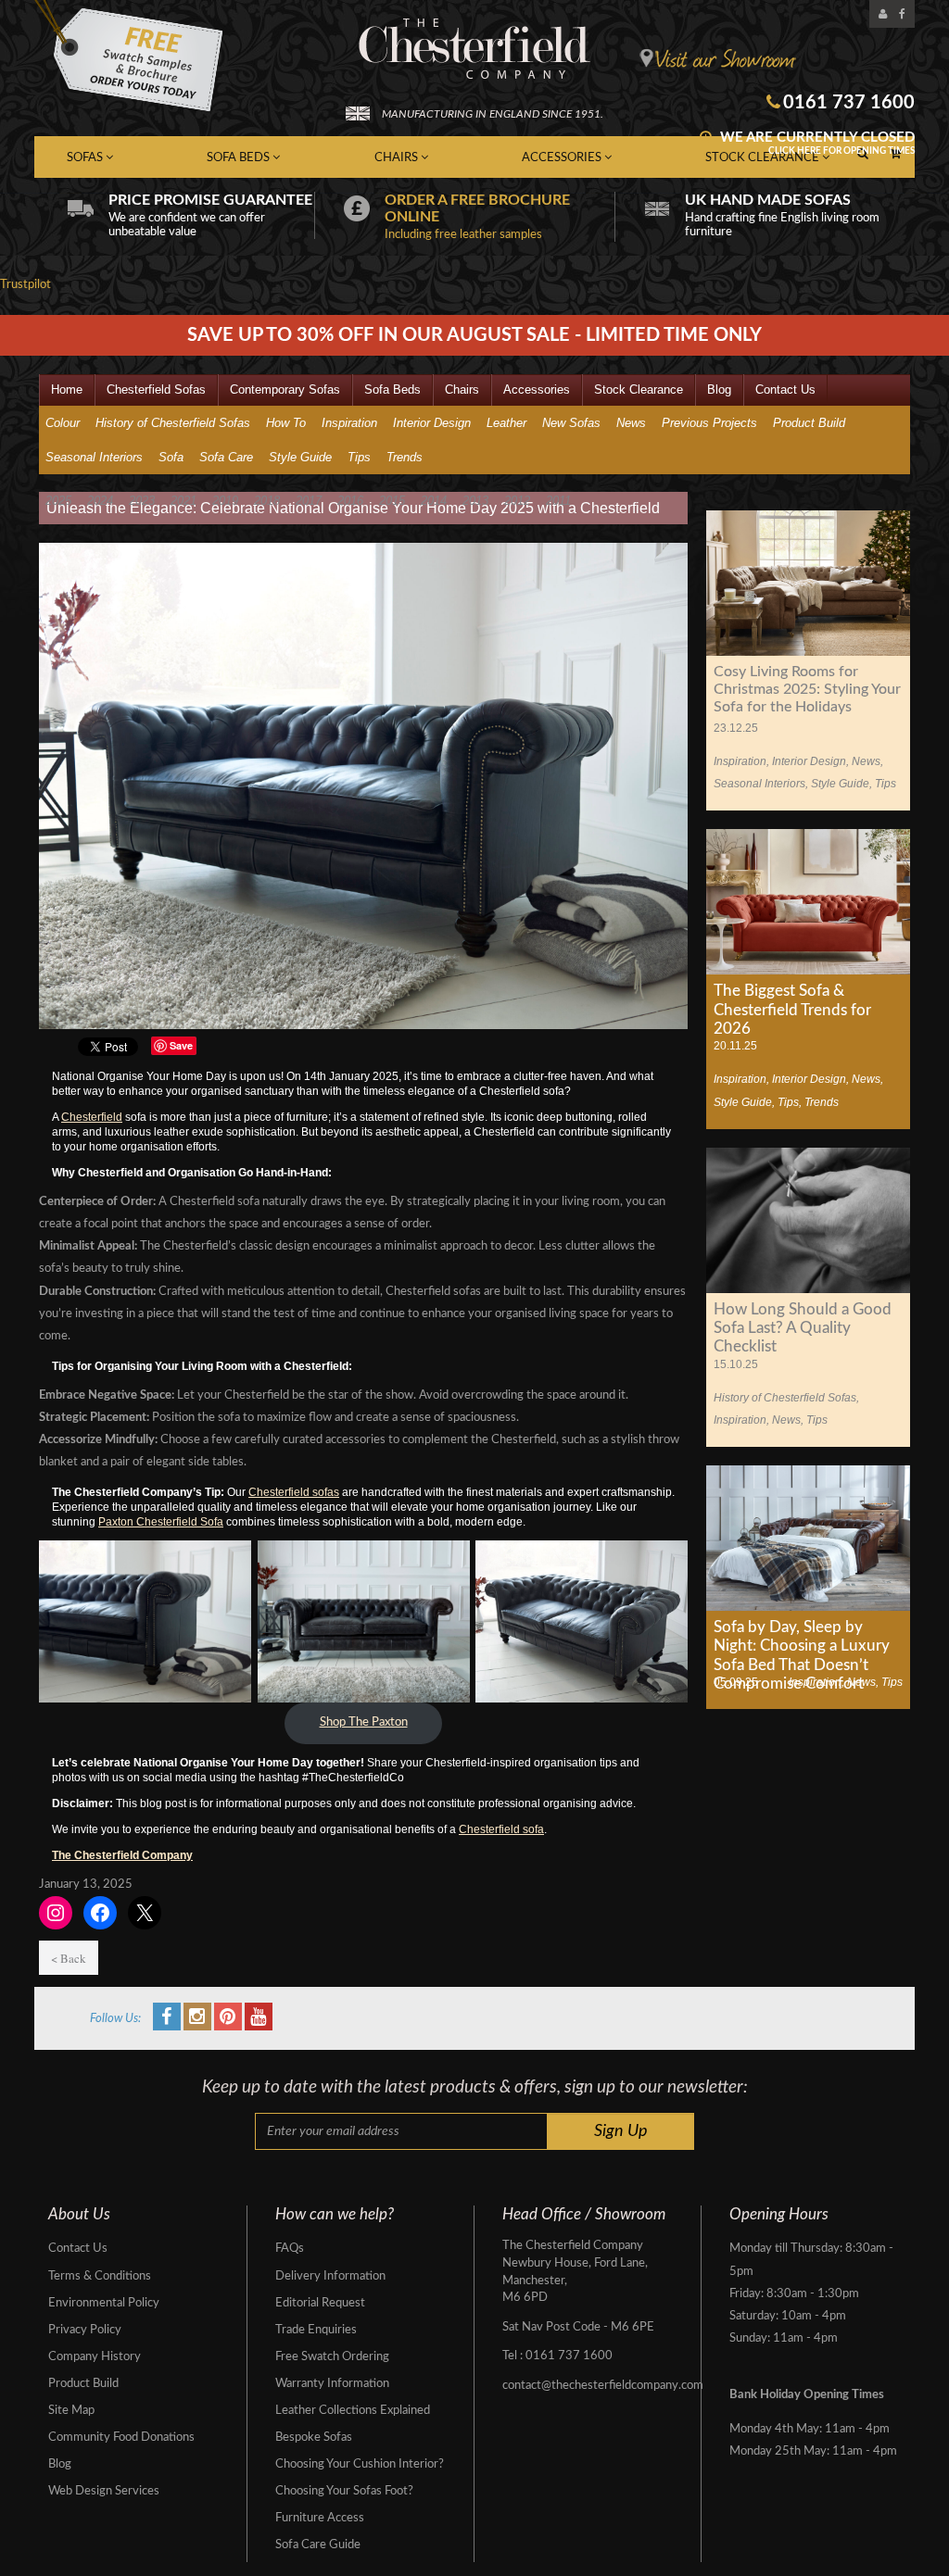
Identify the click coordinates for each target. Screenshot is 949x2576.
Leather (506, 423)
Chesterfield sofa (501, 1829)
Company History (95, 2357)
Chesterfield (92, 1117)
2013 (475, 501)
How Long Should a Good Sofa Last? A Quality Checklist (803, 1328)
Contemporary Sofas (285, 390)
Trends (405, 457)
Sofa (171, 457)
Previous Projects (709, 423)
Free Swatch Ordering (332, 2357)
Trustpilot (25, 285)
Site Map (71, 2411)
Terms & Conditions (100, 2276)
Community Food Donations (121, 2438)
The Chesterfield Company (122, 1855)
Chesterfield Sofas (156, 390)
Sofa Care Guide (318, 2545)
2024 (100, 501)
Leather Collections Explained (353, 2411)
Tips (359, 457)
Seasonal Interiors (94, 457)
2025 (58, 501)
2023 (142, 501)
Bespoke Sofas (314, 2438)
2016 (350, 501)
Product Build (809, 423)
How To (286, 423)
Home (67, 390)
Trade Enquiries (316, 2330)
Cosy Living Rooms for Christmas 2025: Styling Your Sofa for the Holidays (807, 689)
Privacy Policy (85, 2330)
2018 (267, 501)
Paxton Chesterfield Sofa (161, 1522)
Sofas (86, 158)
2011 (558, 501)
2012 (517, 501)
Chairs (398, 158)
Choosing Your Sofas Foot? (344, 2491)
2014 (434, 501)
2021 (183, 501)
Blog (719, 390)
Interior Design (432, 423)
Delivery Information (330, 2276)
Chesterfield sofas (294, 1492)
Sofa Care (226, 457)
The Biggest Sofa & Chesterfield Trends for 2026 (792, 1010)
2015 (392, 501)
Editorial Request (320, 2303)
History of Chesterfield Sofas (173, 423)
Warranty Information (332, 2384)
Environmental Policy (104, 2303)
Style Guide (300, 457)
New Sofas (571, 423)
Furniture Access (320, 2518)
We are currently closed (816, 143)
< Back (69, 1958)
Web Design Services (104, 2491)
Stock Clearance (639, 390)
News (631, 423)
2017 (309, 501)
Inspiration (349, 423)
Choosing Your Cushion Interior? (360, 2464)
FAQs (290, 2249)
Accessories (563, 158)
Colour (63, 423)
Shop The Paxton (364, 1722)
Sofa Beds (240, 158)
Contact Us (785, 390)
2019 (225, 501)
